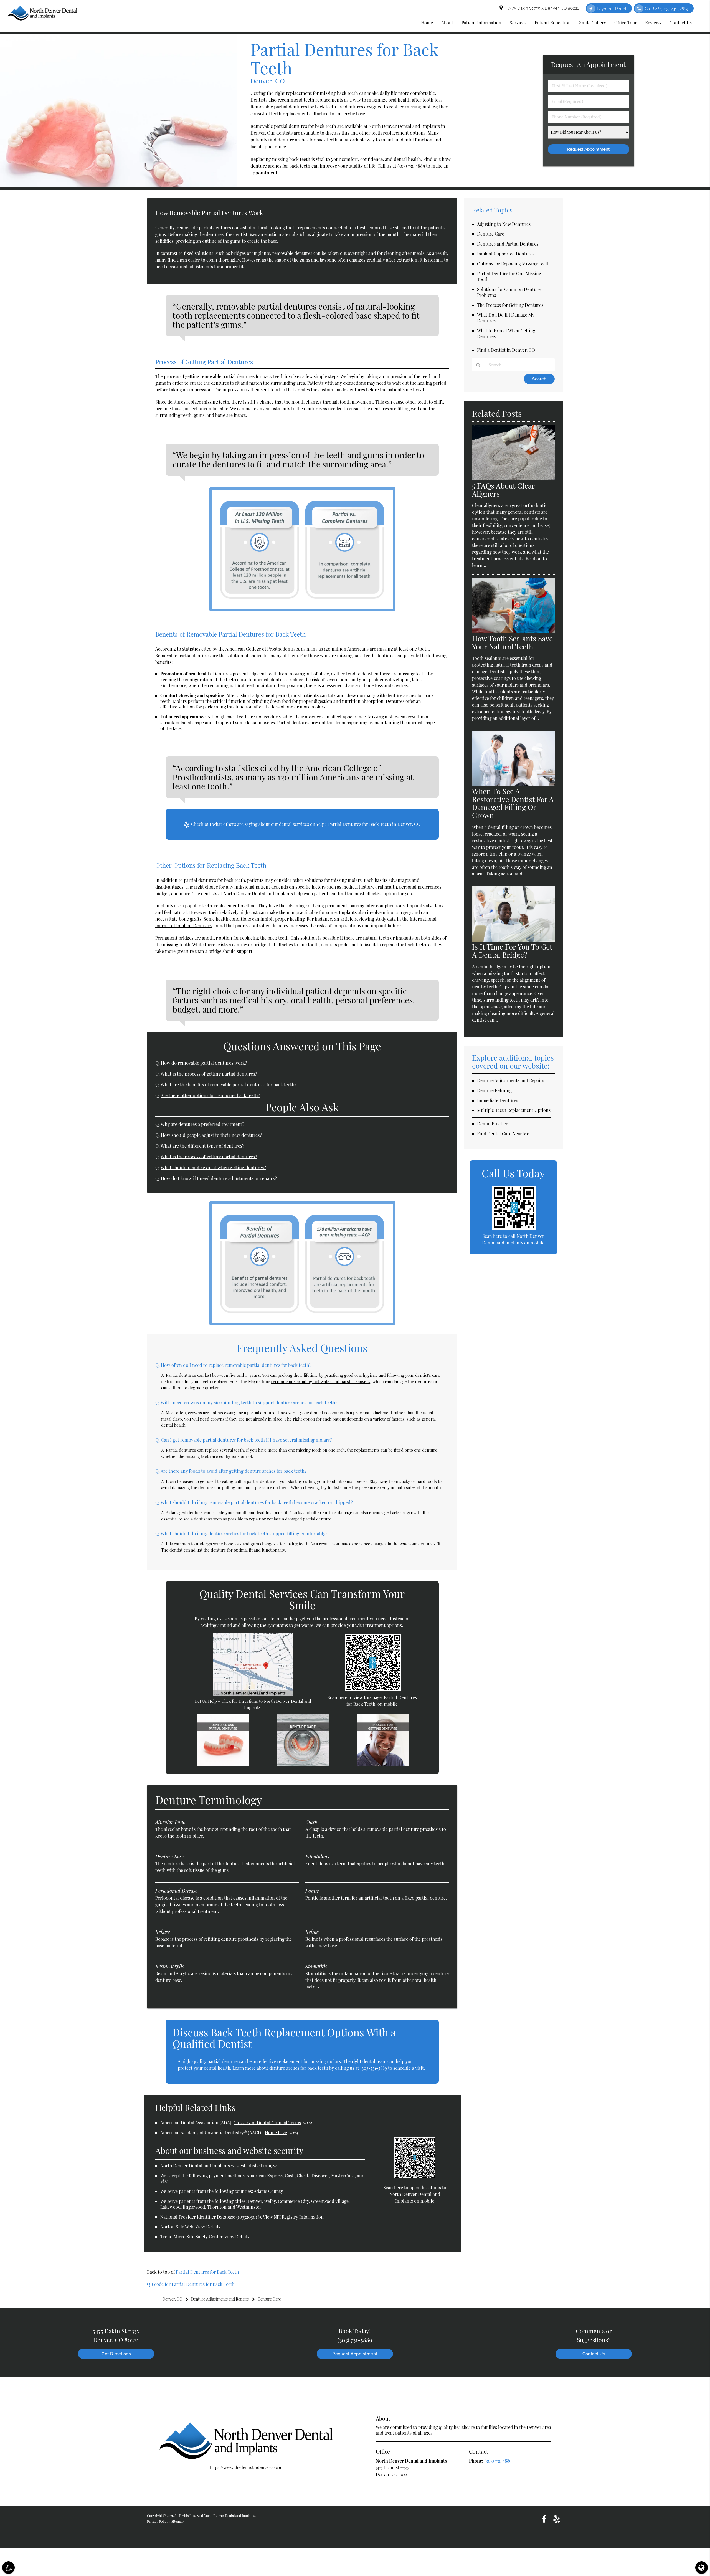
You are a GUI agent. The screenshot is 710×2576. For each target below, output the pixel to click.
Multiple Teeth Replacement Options (514, 1110)
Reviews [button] (653, 23)
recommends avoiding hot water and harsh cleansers (321, 1381)
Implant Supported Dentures (506, 254)
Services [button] (518, 23)
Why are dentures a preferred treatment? (202, 1124)
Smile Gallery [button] (593, 23)
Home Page (276, 2133)
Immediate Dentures (498, 1100)
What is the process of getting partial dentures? (209, 1074)
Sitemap (177, 2521)
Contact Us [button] (681, 23)
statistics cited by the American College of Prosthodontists (241, 649)
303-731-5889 (374, 2068)
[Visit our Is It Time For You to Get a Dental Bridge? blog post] (513, 940)
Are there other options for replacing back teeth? (210, 1095)
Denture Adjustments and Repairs (511, 1080)
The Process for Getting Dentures (510, 305)
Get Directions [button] (116, 2354)
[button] (8, 2568)
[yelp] (557, 2519)
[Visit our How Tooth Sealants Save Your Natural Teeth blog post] (513, 631)
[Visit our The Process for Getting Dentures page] (383, 1764)
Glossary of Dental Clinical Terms (267, 2123)
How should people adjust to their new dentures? (211, 1135)
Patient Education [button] (553, 23)
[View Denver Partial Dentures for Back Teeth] (118, 185)
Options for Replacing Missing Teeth (513, 264)
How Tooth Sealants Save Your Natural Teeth (512, 642)
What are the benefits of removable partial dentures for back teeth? (229, 1084)
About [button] (447, 23)
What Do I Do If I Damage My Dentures (506, 318)
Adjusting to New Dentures (504, 224)
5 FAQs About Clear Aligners (503, 490)
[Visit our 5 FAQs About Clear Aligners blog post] (513, 479)
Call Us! (666, 9)
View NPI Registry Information (293, 2217)
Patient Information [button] (481, 23)
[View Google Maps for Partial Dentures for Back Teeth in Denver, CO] (253, 1695)
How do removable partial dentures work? (204, 1063)
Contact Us (594, 2354)
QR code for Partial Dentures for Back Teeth (191, 2284)
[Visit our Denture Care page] (303, 1764)
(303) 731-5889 (411, 166)
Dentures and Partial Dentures (508, 244)
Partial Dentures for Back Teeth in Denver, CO (374, 824)
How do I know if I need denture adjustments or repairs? (219, 1178)
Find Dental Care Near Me (503, 1134)
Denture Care (491, 234)
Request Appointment (355, 2354)
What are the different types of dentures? (202, 1146)
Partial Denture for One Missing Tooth (509, 276)
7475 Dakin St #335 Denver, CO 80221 (542, 8)
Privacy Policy (158, 2521)
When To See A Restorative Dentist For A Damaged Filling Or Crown (513, 803)
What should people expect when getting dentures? (213, 1167)
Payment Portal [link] (612, 9)
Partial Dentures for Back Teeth (207, 2272)
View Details (208, 2227)
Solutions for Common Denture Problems (509, 292)
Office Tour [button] (626, 23)
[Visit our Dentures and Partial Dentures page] (223, 1764)
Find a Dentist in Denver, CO (506, 350)
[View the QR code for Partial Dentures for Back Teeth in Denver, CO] (373, 1689)
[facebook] (544, 2519)
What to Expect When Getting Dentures (506, 333)
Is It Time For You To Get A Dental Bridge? (512, 951)
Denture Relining (494, 1090)
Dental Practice (493, 1124)
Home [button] (427, 23)
